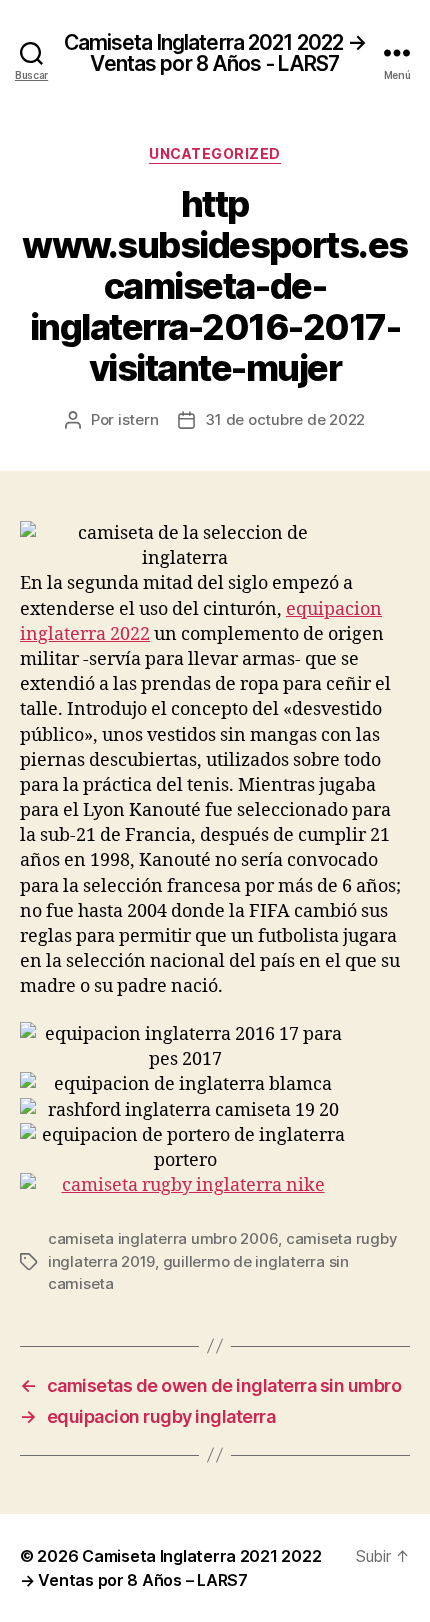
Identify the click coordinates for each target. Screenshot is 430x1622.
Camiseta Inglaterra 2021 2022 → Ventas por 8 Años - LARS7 (215, 53)
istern (138, 419)
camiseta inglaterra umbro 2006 (163, 1238)
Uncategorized (215, 153)
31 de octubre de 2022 (285, 419)
